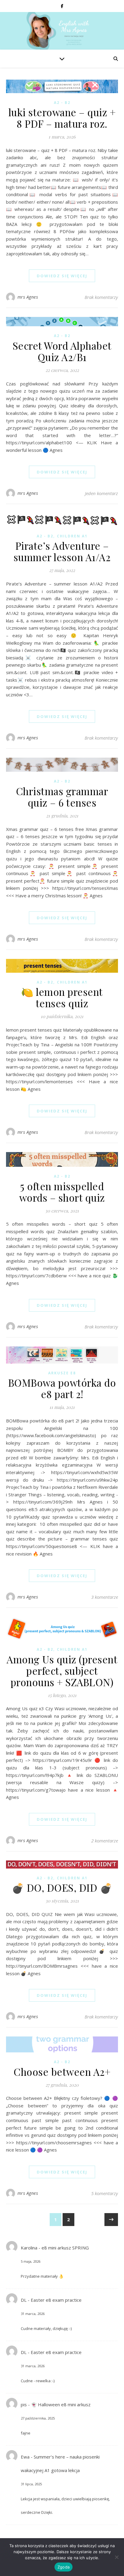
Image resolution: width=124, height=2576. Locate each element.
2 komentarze (105, 1841)
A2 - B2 (62, 103)
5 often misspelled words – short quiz (62, 1192)
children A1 (72, 536)
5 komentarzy (105, 2193)
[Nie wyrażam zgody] (116, 2557)
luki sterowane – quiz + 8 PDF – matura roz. (62, 118)
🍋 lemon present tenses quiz (62, 997)
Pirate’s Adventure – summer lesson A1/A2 (62, 551)
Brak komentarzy (101, 297)
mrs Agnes (28, 297)
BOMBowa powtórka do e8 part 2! (62, 1388)
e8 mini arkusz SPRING (65, 2248)
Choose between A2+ (62, 2072)
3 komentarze (105, 1597)
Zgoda (64, 2567)
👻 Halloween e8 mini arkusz (61, 2404)
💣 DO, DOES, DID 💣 (62, 1887)
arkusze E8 (62, 1373)
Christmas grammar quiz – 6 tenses (62, 797)
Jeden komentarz (101, 493)
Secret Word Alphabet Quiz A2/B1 (62, 351)
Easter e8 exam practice (56, 2300)
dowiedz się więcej (62, 276)
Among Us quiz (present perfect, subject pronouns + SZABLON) (62, 1671)
